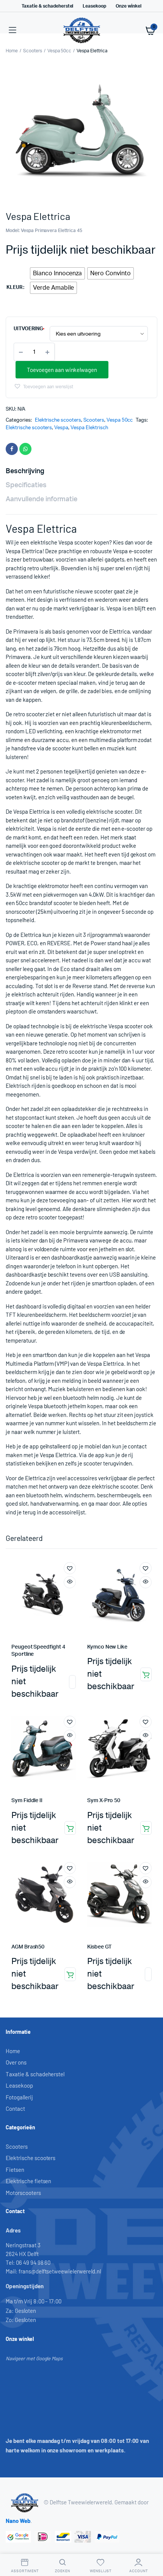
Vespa (61, 428)
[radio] (58, 273)
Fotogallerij (19, 2097)
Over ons (16, 2062)
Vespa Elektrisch (89, 428)
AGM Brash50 (28, 1947)
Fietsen (15, 2170)
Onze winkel (129, 6)
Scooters (33, 51)
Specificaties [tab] (26, 485)
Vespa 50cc (60, 51)
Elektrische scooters (58, 420)
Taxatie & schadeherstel (47, 6)
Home (12, 51)
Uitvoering (28, 329)
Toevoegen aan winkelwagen (62, 370)
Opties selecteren (72, 1682)
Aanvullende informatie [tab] (42, 499)
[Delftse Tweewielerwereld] (82, 30)
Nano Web (18, 2521)
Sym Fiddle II (27, 1801)
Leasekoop (94, 6)
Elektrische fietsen (28, 2181)
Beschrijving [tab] (25, 471)
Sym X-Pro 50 (104, 1801)
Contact (15, 2108)
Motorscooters (23, 2193)
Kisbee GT (100, 1947)
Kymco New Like (107, 1647)
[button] (43, 386)
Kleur (14, 288)
